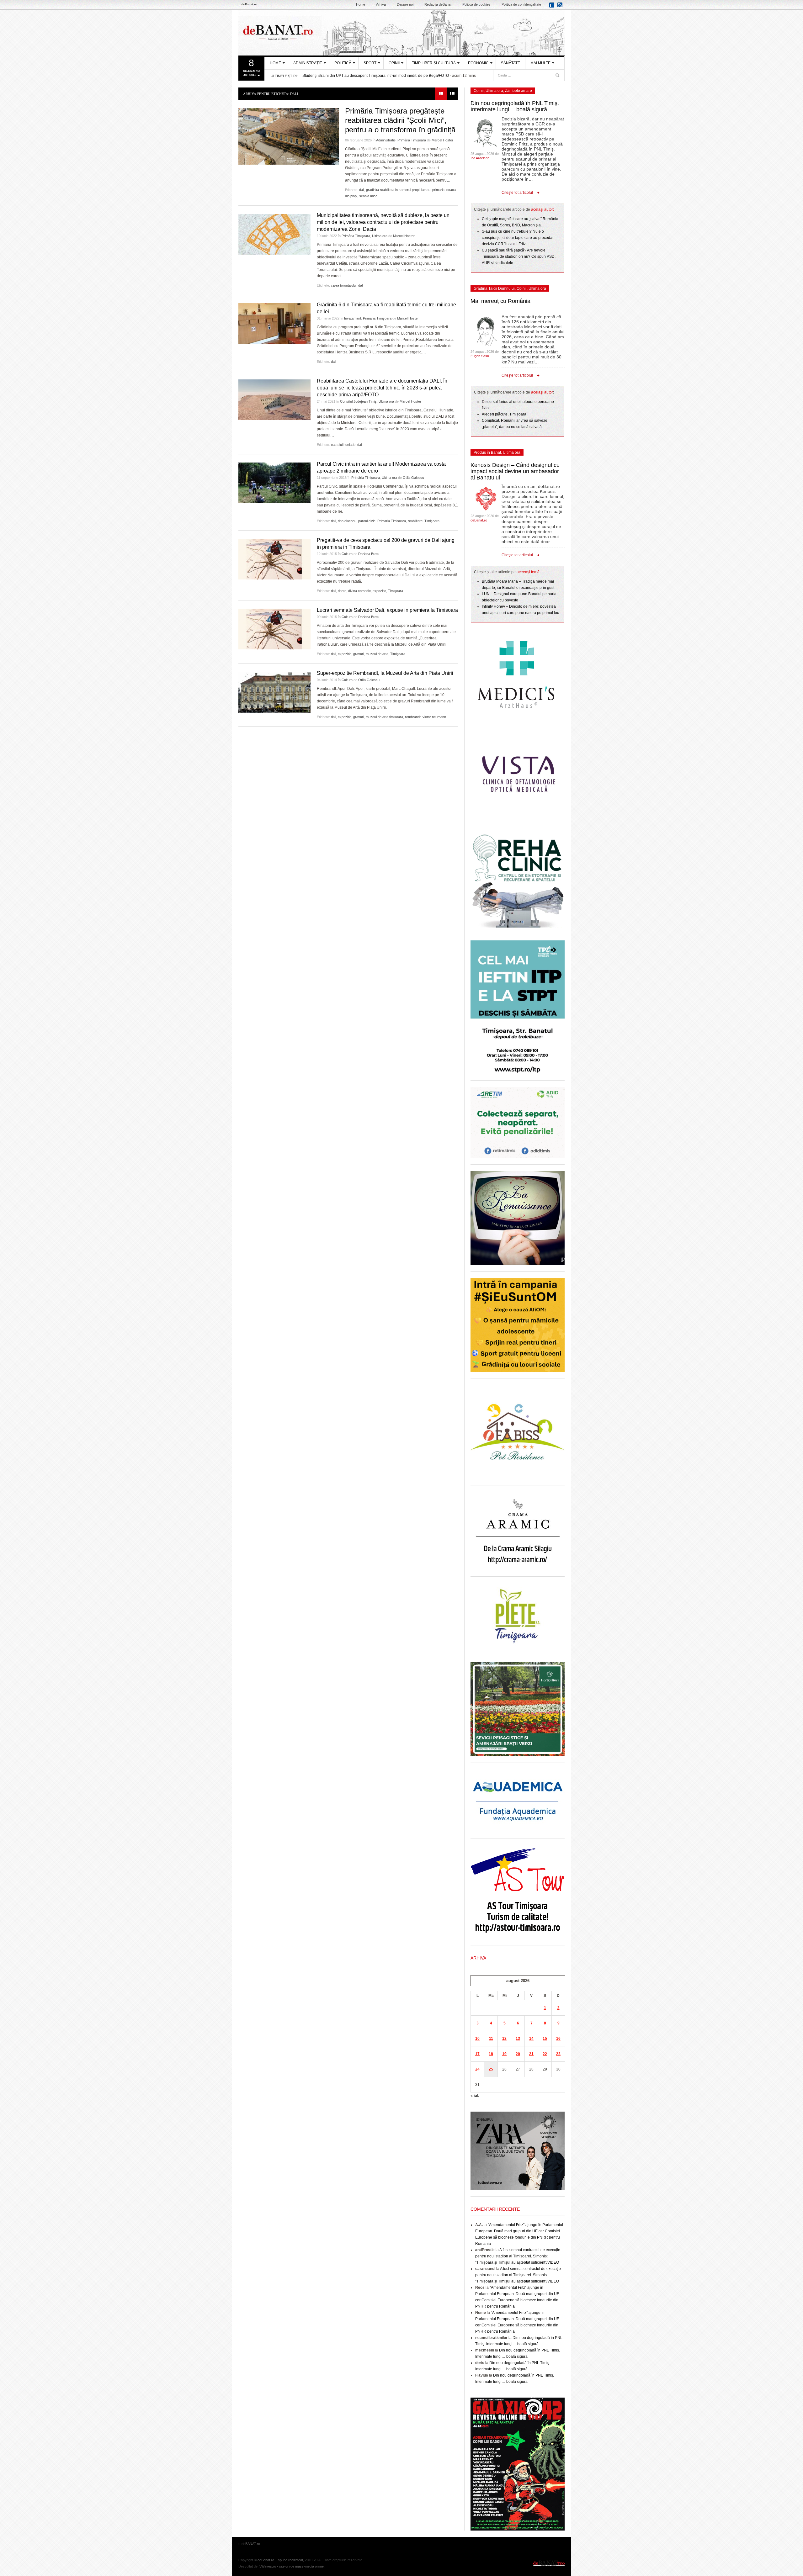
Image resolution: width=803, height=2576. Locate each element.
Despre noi (405, 4)
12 (504, 2039)
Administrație (308, 63)
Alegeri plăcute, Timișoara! (505, 414)
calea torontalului (344, 285)
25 (491, 2069)
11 (491, 2039)
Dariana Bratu (369, 554)
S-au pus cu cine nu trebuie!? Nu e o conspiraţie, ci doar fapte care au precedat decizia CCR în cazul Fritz (518, 238)
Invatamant (353, 318)
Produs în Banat (487, 452)
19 (504, 2054)
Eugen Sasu (480, 356)
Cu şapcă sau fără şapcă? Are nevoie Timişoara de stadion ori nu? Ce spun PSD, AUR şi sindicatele (519, 257)
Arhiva (381, 4)
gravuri (359, 654)
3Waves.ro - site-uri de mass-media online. (292, 2566)
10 (477, 2039)
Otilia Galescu (413, 478)
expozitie (379, 591)
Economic (478, 63)
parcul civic (367, 521)
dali (362, 190)
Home (361, 4)
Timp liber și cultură (434, 63)
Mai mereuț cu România (500, 301)
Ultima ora (380, 236)
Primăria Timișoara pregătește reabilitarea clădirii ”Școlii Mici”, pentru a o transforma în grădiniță (400, 120)
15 (545, 2039)
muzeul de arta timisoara (384, 717)
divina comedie (359, 591)
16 (558, 2039)
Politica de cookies (476, 4)
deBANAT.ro (401, 33)
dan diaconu (347, 521)
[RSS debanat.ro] (561, 7)
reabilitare (415, 521)
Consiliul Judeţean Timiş (358, 401)
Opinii (394, 63)
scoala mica (368, 196)
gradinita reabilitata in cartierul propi (393, 190)
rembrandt (413, 717)
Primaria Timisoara (392, 521)
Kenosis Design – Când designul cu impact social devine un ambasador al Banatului (515, 471)
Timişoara (432, 521)
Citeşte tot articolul (517, 193)
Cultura (347, 554)
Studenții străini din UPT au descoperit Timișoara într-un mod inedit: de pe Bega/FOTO (376, 76)
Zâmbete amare (518, 91)
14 (531, 2039)
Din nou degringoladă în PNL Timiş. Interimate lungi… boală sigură (515, 106)
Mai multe (540, 63)
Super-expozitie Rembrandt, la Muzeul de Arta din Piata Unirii (385, 673)
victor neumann (434, 717)
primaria (438, 190)
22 (545, 2054)
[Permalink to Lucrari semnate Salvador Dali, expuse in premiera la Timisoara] (274, 629)
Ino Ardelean (480, 158)
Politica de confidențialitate (521, 4)
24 (477, 2069)
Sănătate (511, 63)
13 (518, 2039)
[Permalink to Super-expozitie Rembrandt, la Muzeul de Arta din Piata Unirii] (274, 692)
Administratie (386, 140)
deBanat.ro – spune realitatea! (280, 2560)
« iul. (475, 2096)
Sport (370, 63)
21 (531, 2054)
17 (477, 2054)
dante (342, 591)
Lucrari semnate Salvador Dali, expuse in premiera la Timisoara (387, 610)
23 (558, 2054)
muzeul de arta (377, 654)
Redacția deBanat (438, 4)
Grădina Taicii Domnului (494, 288)
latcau (426, 190)
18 (491, 2054)
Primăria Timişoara (412, 140)
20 (518, 2054)
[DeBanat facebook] (553, 7)
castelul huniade (343, 445)
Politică (343, 63)
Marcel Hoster (442, 140)
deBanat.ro (479, 520)
